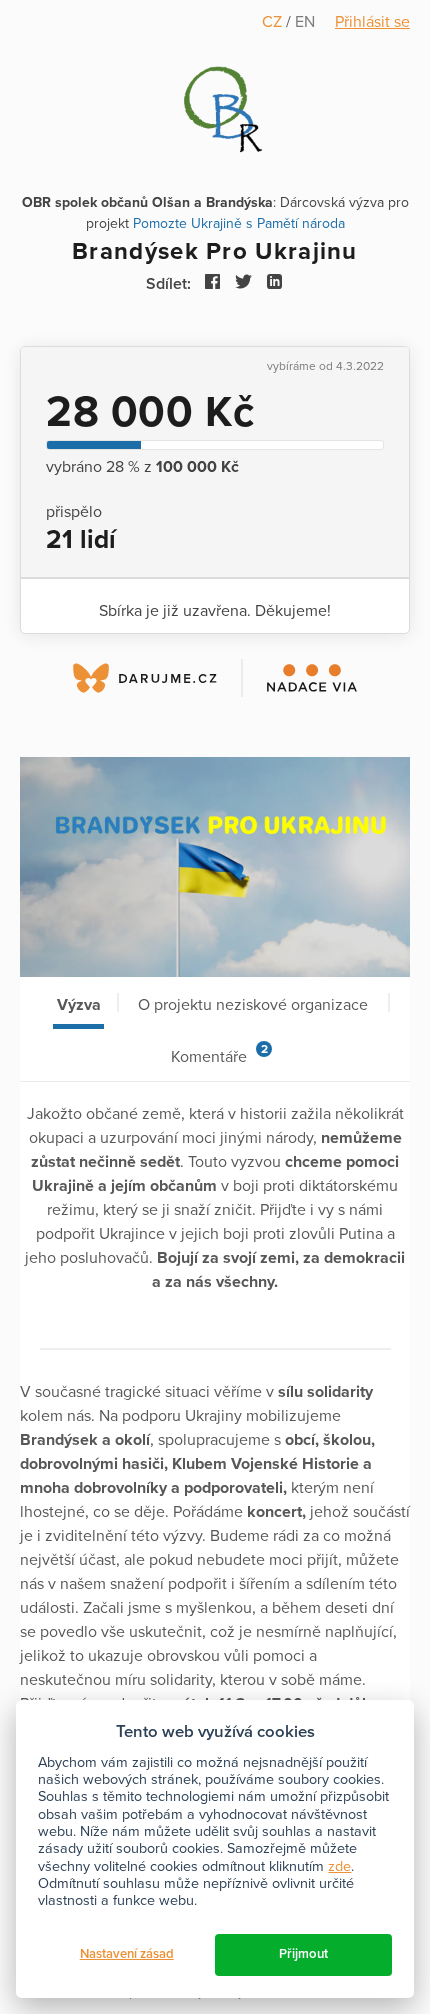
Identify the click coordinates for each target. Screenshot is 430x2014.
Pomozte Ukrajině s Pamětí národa (239, 223)
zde (339, 1866)
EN (305, 22)
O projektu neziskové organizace (253, 1005)
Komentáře (219, 1054)
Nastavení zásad (127, 1954)
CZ (274, 22)
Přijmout (303, 1954)
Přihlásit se (372, 22)
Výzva (79, 1005)
